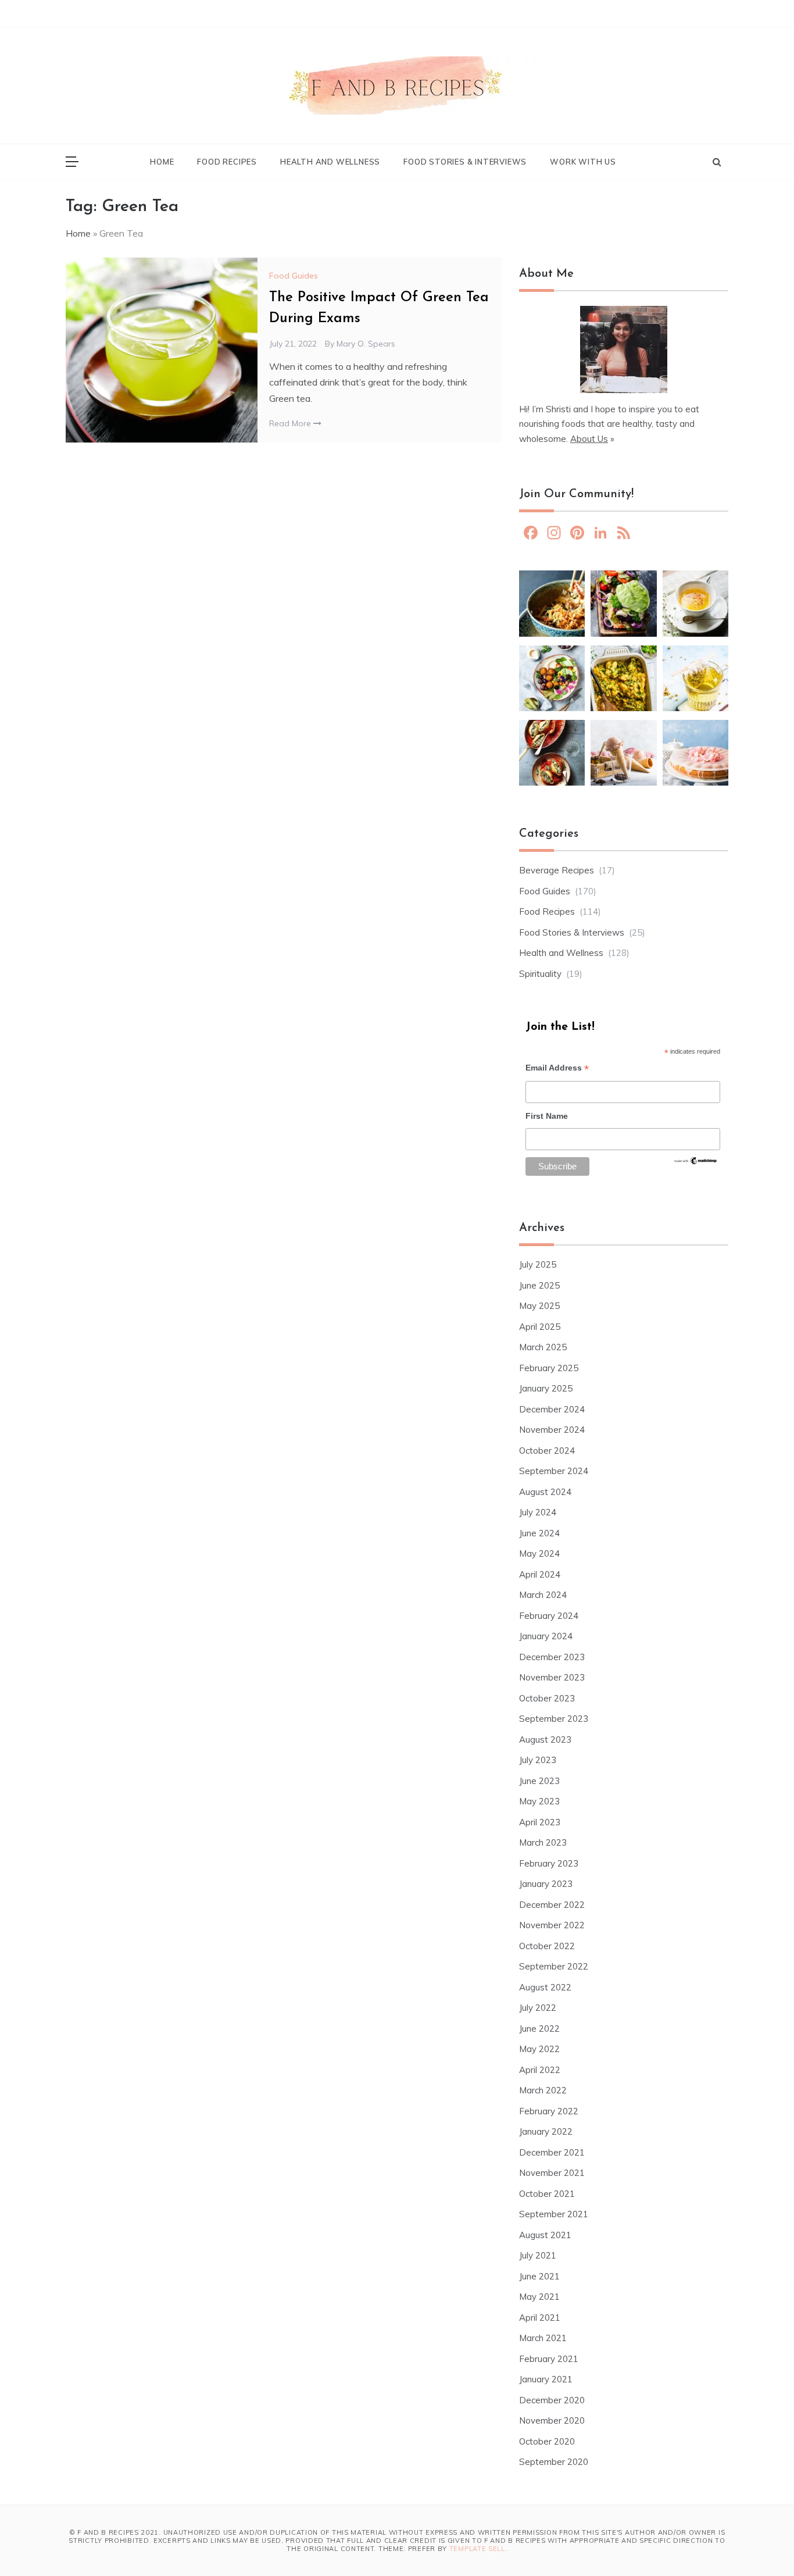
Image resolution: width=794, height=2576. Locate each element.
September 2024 (554, 1471)
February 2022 (549, 2111)
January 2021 (546, 2379)
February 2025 (549, 1368)
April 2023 (540, 1822)
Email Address (557, 1069)
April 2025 (540, 1327)
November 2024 (552, 1430)
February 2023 (549, 1863)
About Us (589, 439)
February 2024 (549, 1616)
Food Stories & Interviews (465, 162)
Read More (291, 423)
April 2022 (540, 2070)
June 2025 (539, 1285)
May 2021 (539, 2297)
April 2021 (540, 2318)
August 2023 (545, 1740)
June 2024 (539, 1533)
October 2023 (547, 1698)
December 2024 (552, 1409)
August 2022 (545, 1987)
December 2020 (552, 2400)
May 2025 (539, 1306)
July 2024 (538, 1512)
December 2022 (552, 1905)
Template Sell (477, 2549)
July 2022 (538, 2008)
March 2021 (543, 2338)
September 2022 (554, 1966)
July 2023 (538, 1760)
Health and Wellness (330, 162)
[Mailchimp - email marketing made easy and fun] (696, 1164)
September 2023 (554, 1719)
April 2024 (540, 1574)
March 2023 (543, 1842)
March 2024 (543, 1595)
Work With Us (583, 162)
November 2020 (552, 2420)
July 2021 (538, 2255)
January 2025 (546, 1388)
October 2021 (547, 2194)
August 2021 (545, 2235)
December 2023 (552, 1657)
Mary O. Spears (366, 344)
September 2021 (554, 2214)
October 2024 (547, 1451)
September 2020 (554, 2462)
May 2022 (539, 2049)
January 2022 (546, 2131)
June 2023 (539, 1781)
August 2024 (545, 1492)
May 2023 (539, 1801)
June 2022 (539, 2029)
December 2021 (552, 2152)
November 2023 (552, 1677)
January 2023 (546, 1884)
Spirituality (540, 974)
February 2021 (549, 2359)
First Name (547, 1116)
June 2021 (539, 2276)
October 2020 (547, 2441)
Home (162, 162)
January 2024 (546, 1636)
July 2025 (538, 1264)
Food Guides (294, 276)
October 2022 (547, 1946)
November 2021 (552, 2173)
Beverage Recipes (557, 870)
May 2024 (539, 1553)
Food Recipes (227, 162)
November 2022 (552, 1925)
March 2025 (543, 1347)
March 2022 (543, 2090)
